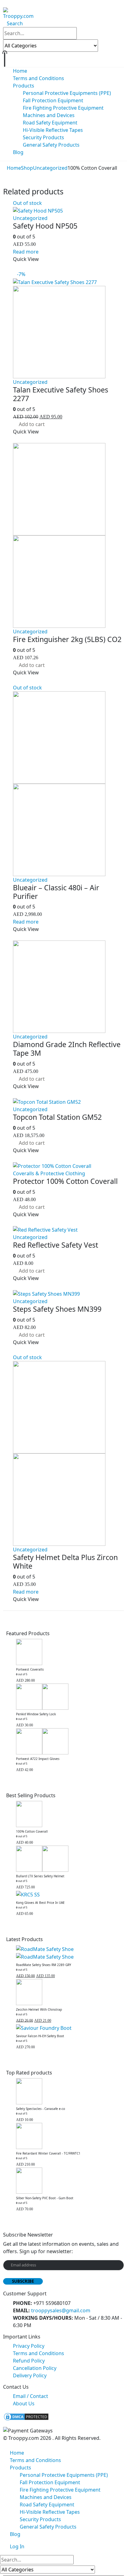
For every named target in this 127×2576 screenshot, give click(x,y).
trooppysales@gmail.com (61, 2310)
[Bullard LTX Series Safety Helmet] (68, 1859)
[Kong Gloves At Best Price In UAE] (68, 1894)
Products (24, 86)
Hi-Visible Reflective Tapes (53, 130)
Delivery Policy (30, 2375)
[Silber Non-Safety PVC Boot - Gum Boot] (68, 2181)
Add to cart (32, 424)
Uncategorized (30, 218)
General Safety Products (51, 145)
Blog (18, 152)
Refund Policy (29, 2361)
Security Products (43, 137)
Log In (17, 2546)
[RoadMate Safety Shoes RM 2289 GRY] (68, 1953)
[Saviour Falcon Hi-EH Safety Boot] (68, 2028)
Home (20, 71)
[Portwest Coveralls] (68, 1652)
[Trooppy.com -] (18, 13)
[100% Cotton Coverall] (68, 1814)
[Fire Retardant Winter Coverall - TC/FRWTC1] (68, 2136)
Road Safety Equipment (50, 123)
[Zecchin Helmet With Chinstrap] (68, 1992)
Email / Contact (31, 2396)
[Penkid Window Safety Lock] (68, 1697)
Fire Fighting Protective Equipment (63, 108)
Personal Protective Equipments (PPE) (67, 93)
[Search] (105, 46)
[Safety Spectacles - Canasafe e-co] (68, 2091)
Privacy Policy (29, 2346)
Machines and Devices (49, 115)
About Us (24, 2403)
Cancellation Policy (35, 2368)
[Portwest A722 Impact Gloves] (68, 1741)
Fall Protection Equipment (53, 100)
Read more (26, 252)
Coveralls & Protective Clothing (49, 1173)
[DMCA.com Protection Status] (26, 2416)
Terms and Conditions (39, 78)
